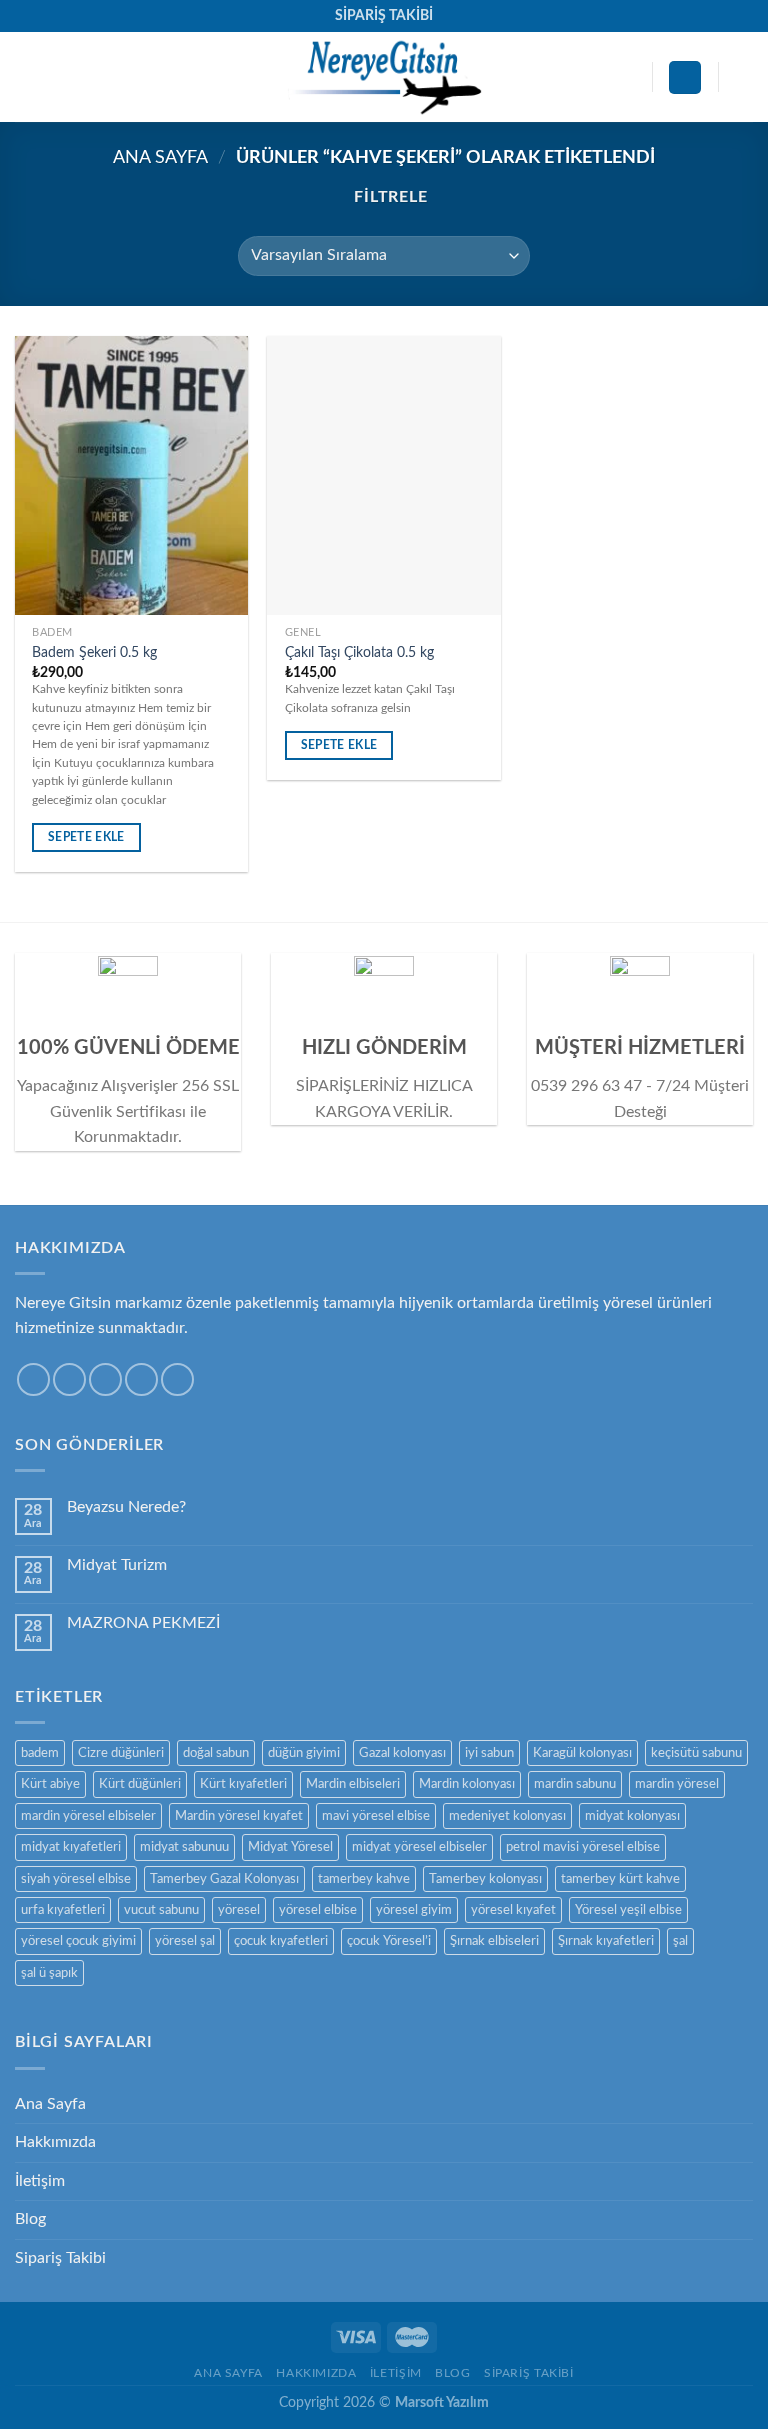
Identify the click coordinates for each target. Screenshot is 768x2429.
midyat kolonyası (632, 1816)
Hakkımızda (55, 2142)
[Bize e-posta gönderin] (141, 1379)
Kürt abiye (50, 1784)
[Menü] (27, 77)
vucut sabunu (161, 1910)
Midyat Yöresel (290, 1847)
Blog (30, 2219)
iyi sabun (489, 1753)
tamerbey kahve (364, 1879)
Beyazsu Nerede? (126, 1507)
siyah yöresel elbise (76, 1879)
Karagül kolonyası (582, 1753)
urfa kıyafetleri (63, 1910)
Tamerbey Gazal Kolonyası (224, 1879)
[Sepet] (743, 77)
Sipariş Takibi (60, 2258)
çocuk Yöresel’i (389, 1941)
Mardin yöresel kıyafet (239, 1816)
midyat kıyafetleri (71, 1847)
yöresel (239, 1910)
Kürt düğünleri (140, 1784)
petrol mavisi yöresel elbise (583, 1847)
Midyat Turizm (117, 1565)
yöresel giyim (414, 1910)
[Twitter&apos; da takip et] (105, 1379)
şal (680, 1941)
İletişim (40, 2181)
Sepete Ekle (86, 837)
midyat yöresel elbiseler (419, 1847)
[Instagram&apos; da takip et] (69, 1379)
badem (40, 1753)
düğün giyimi (304, 1753)
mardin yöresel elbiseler (88, 1816)
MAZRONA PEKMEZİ (143, 1623)
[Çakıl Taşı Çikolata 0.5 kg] (383, 475)
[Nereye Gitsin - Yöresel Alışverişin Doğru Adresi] (384, 77)
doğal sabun (216, 1753)
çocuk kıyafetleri (281, 1941)
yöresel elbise (318, 1910)
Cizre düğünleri (121, 1753)
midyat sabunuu (184, 1847)
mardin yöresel (677, 1784)
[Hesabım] (685, 77)
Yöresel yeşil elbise (628, 1910)
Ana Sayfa (160, 157)
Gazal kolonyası (402, 1753)
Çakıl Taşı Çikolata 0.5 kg (359, 652)
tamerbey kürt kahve (620, 1879)
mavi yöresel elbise (376, 1816)
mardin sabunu (575, 1784)
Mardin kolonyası (467, 1784)
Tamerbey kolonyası (485, 1879)
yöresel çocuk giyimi (78, 1941)
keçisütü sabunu (696, 1753)
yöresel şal (185, 1941)
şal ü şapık (49, 1973)
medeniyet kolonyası (507, 1816)
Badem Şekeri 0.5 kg (94, 652)
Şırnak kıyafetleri (606, 1941)
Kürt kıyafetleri (243, 1784)
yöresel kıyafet (513, 1910)
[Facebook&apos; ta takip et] (33, 1379)
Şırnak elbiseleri (494, 1941)
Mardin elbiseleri (353, 1784)
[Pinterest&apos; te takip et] (177, 1379)
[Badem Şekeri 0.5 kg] (131, 475)
